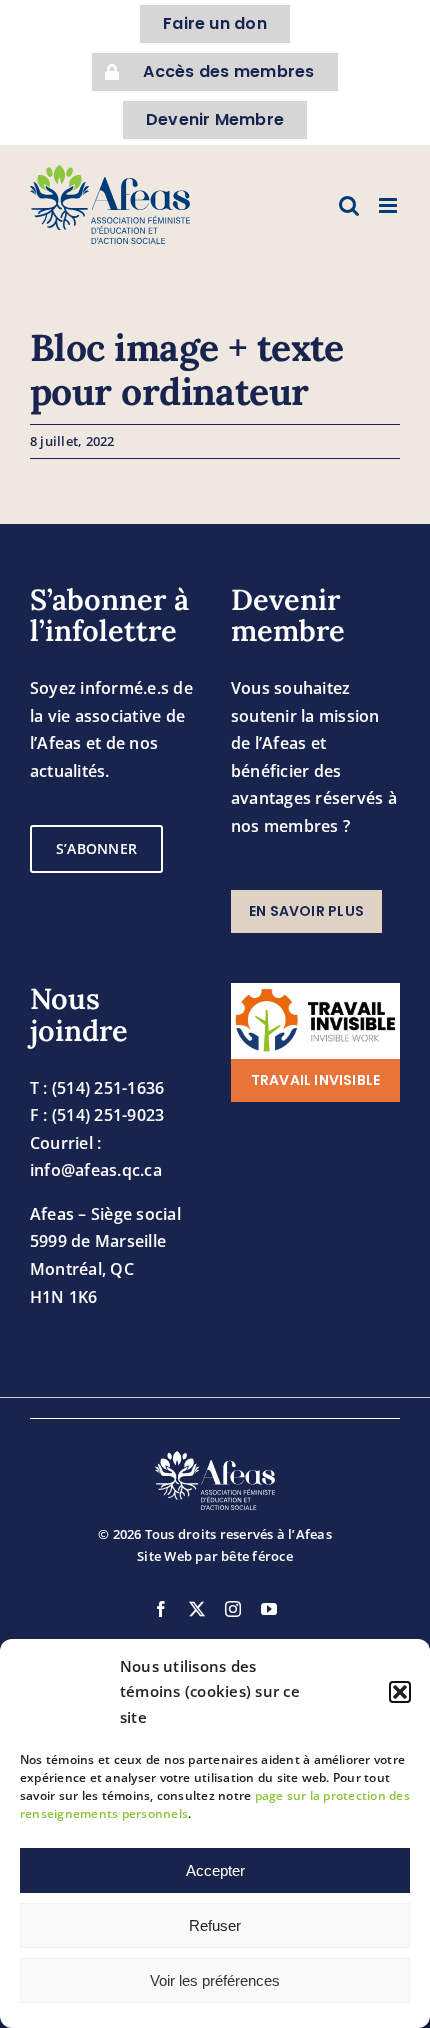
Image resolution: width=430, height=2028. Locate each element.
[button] (400, 1692)
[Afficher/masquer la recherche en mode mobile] (349, 205)
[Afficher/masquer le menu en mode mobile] (389, 205)
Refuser (215, 1925)
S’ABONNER (96, 848)
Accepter (215, 1870)
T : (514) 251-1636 (97, 1088)
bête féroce (257, 1556)
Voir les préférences (215, 1980)
